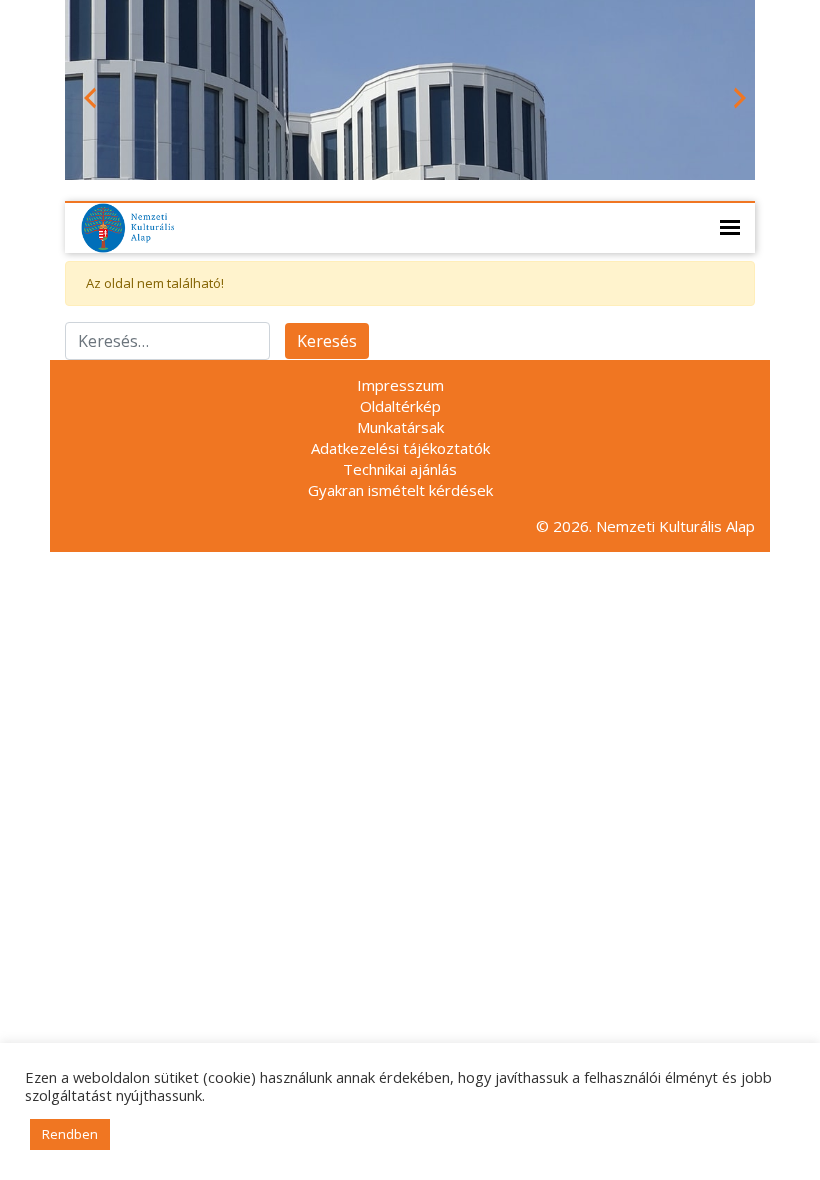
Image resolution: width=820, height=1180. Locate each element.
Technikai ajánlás (400, 469)
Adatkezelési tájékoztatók (400, 448)
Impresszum (400, 385)
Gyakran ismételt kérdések (400, 490)
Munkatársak (400, 427)
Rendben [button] (70, 1134)
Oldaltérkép (400, 406)
